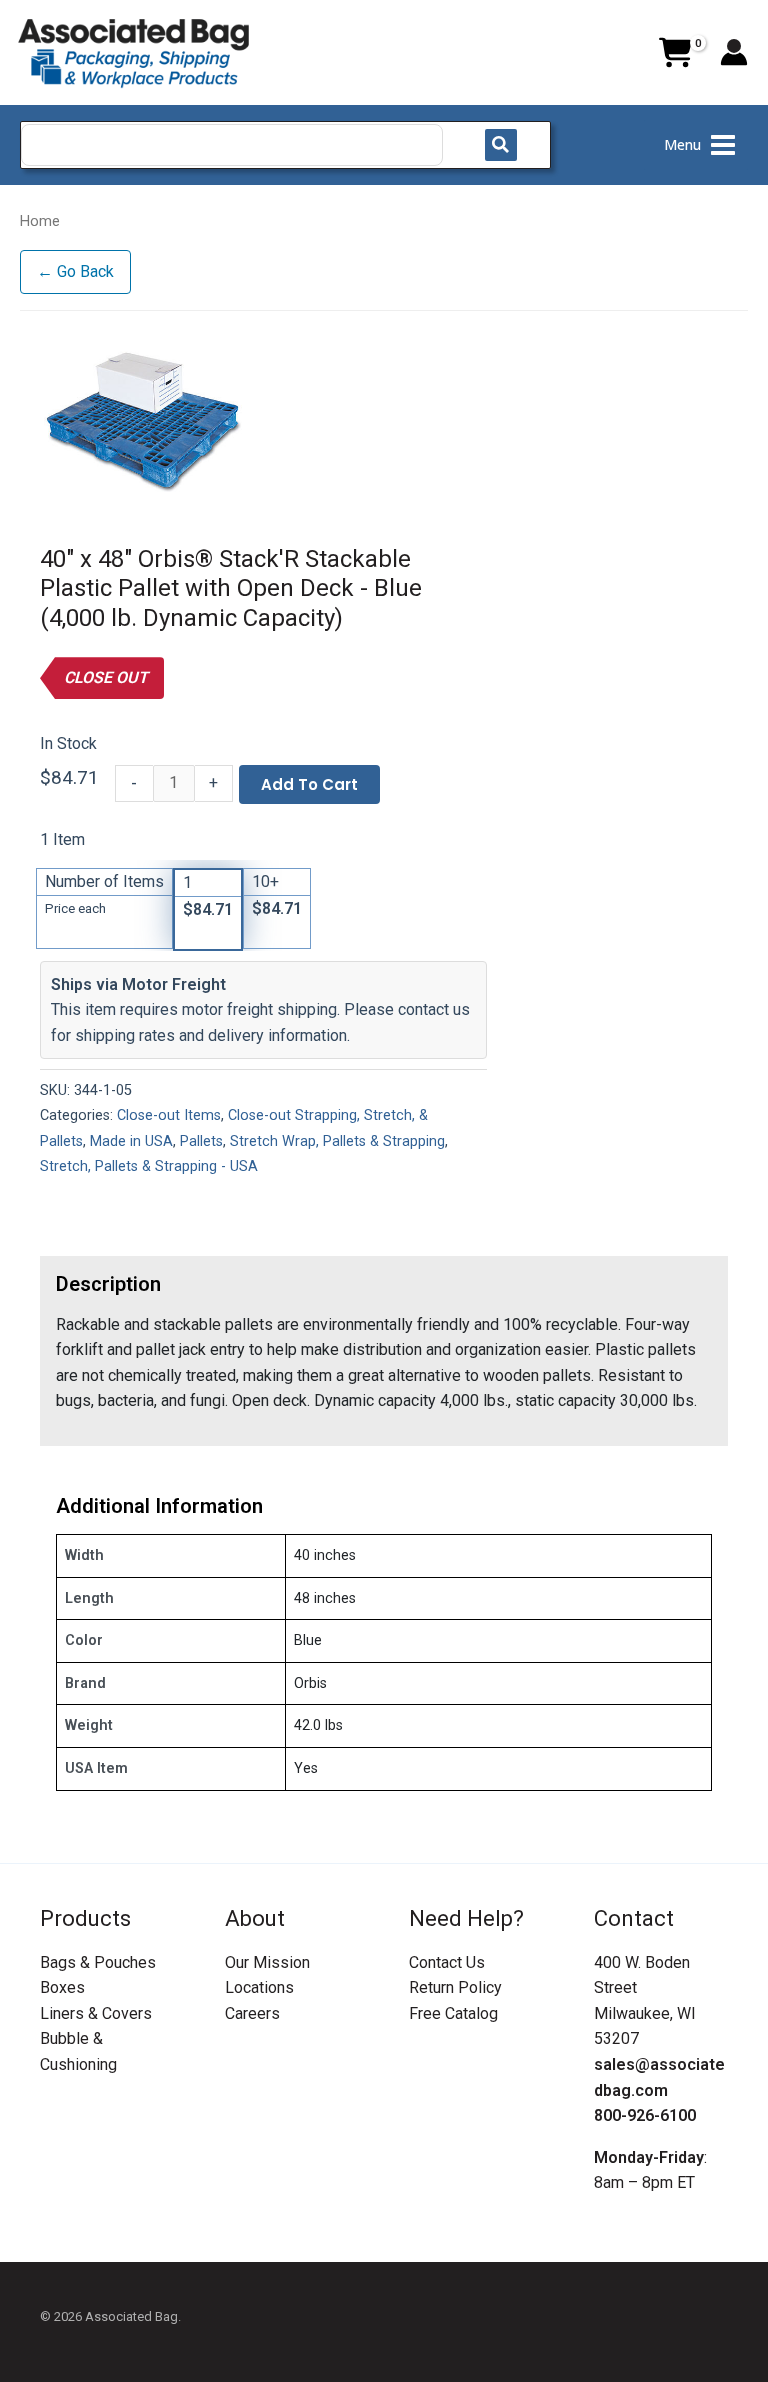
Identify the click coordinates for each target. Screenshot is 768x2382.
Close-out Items (169, 1115)
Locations (259, 1987)
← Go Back (75, 271)
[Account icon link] (734, 52)
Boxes (62, 1987)
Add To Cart (309, 784)
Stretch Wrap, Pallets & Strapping (337, 1141)
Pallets (201, 1141)
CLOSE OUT (106, 677)
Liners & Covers (96, 2013)
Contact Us (447, 1962)
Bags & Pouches (98, 1962)
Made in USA (131, 1141)
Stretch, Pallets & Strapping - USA (149, 1166)
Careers (252, 2013)
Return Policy (455, 1987)
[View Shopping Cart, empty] (675, 53)
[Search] (501, 145)
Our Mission (267, 1962)
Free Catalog (453, 2013)
